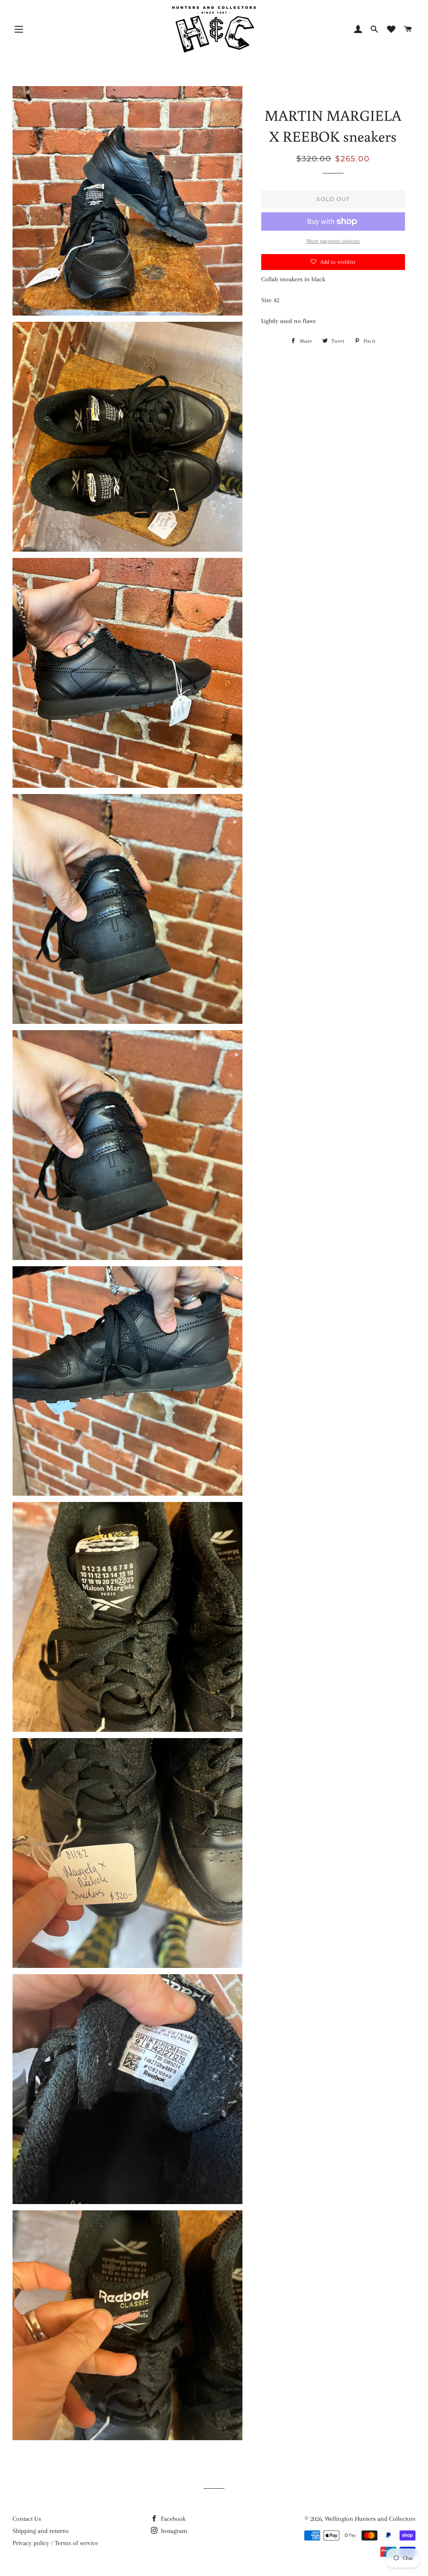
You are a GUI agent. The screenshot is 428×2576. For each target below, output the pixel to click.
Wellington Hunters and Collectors (370, 2519)
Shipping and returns (41, 2531)
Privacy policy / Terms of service (55, 2543)
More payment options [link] (333, 241)
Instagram (173, 2531)
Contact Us (27, 2519)
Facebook (172, 2519)
